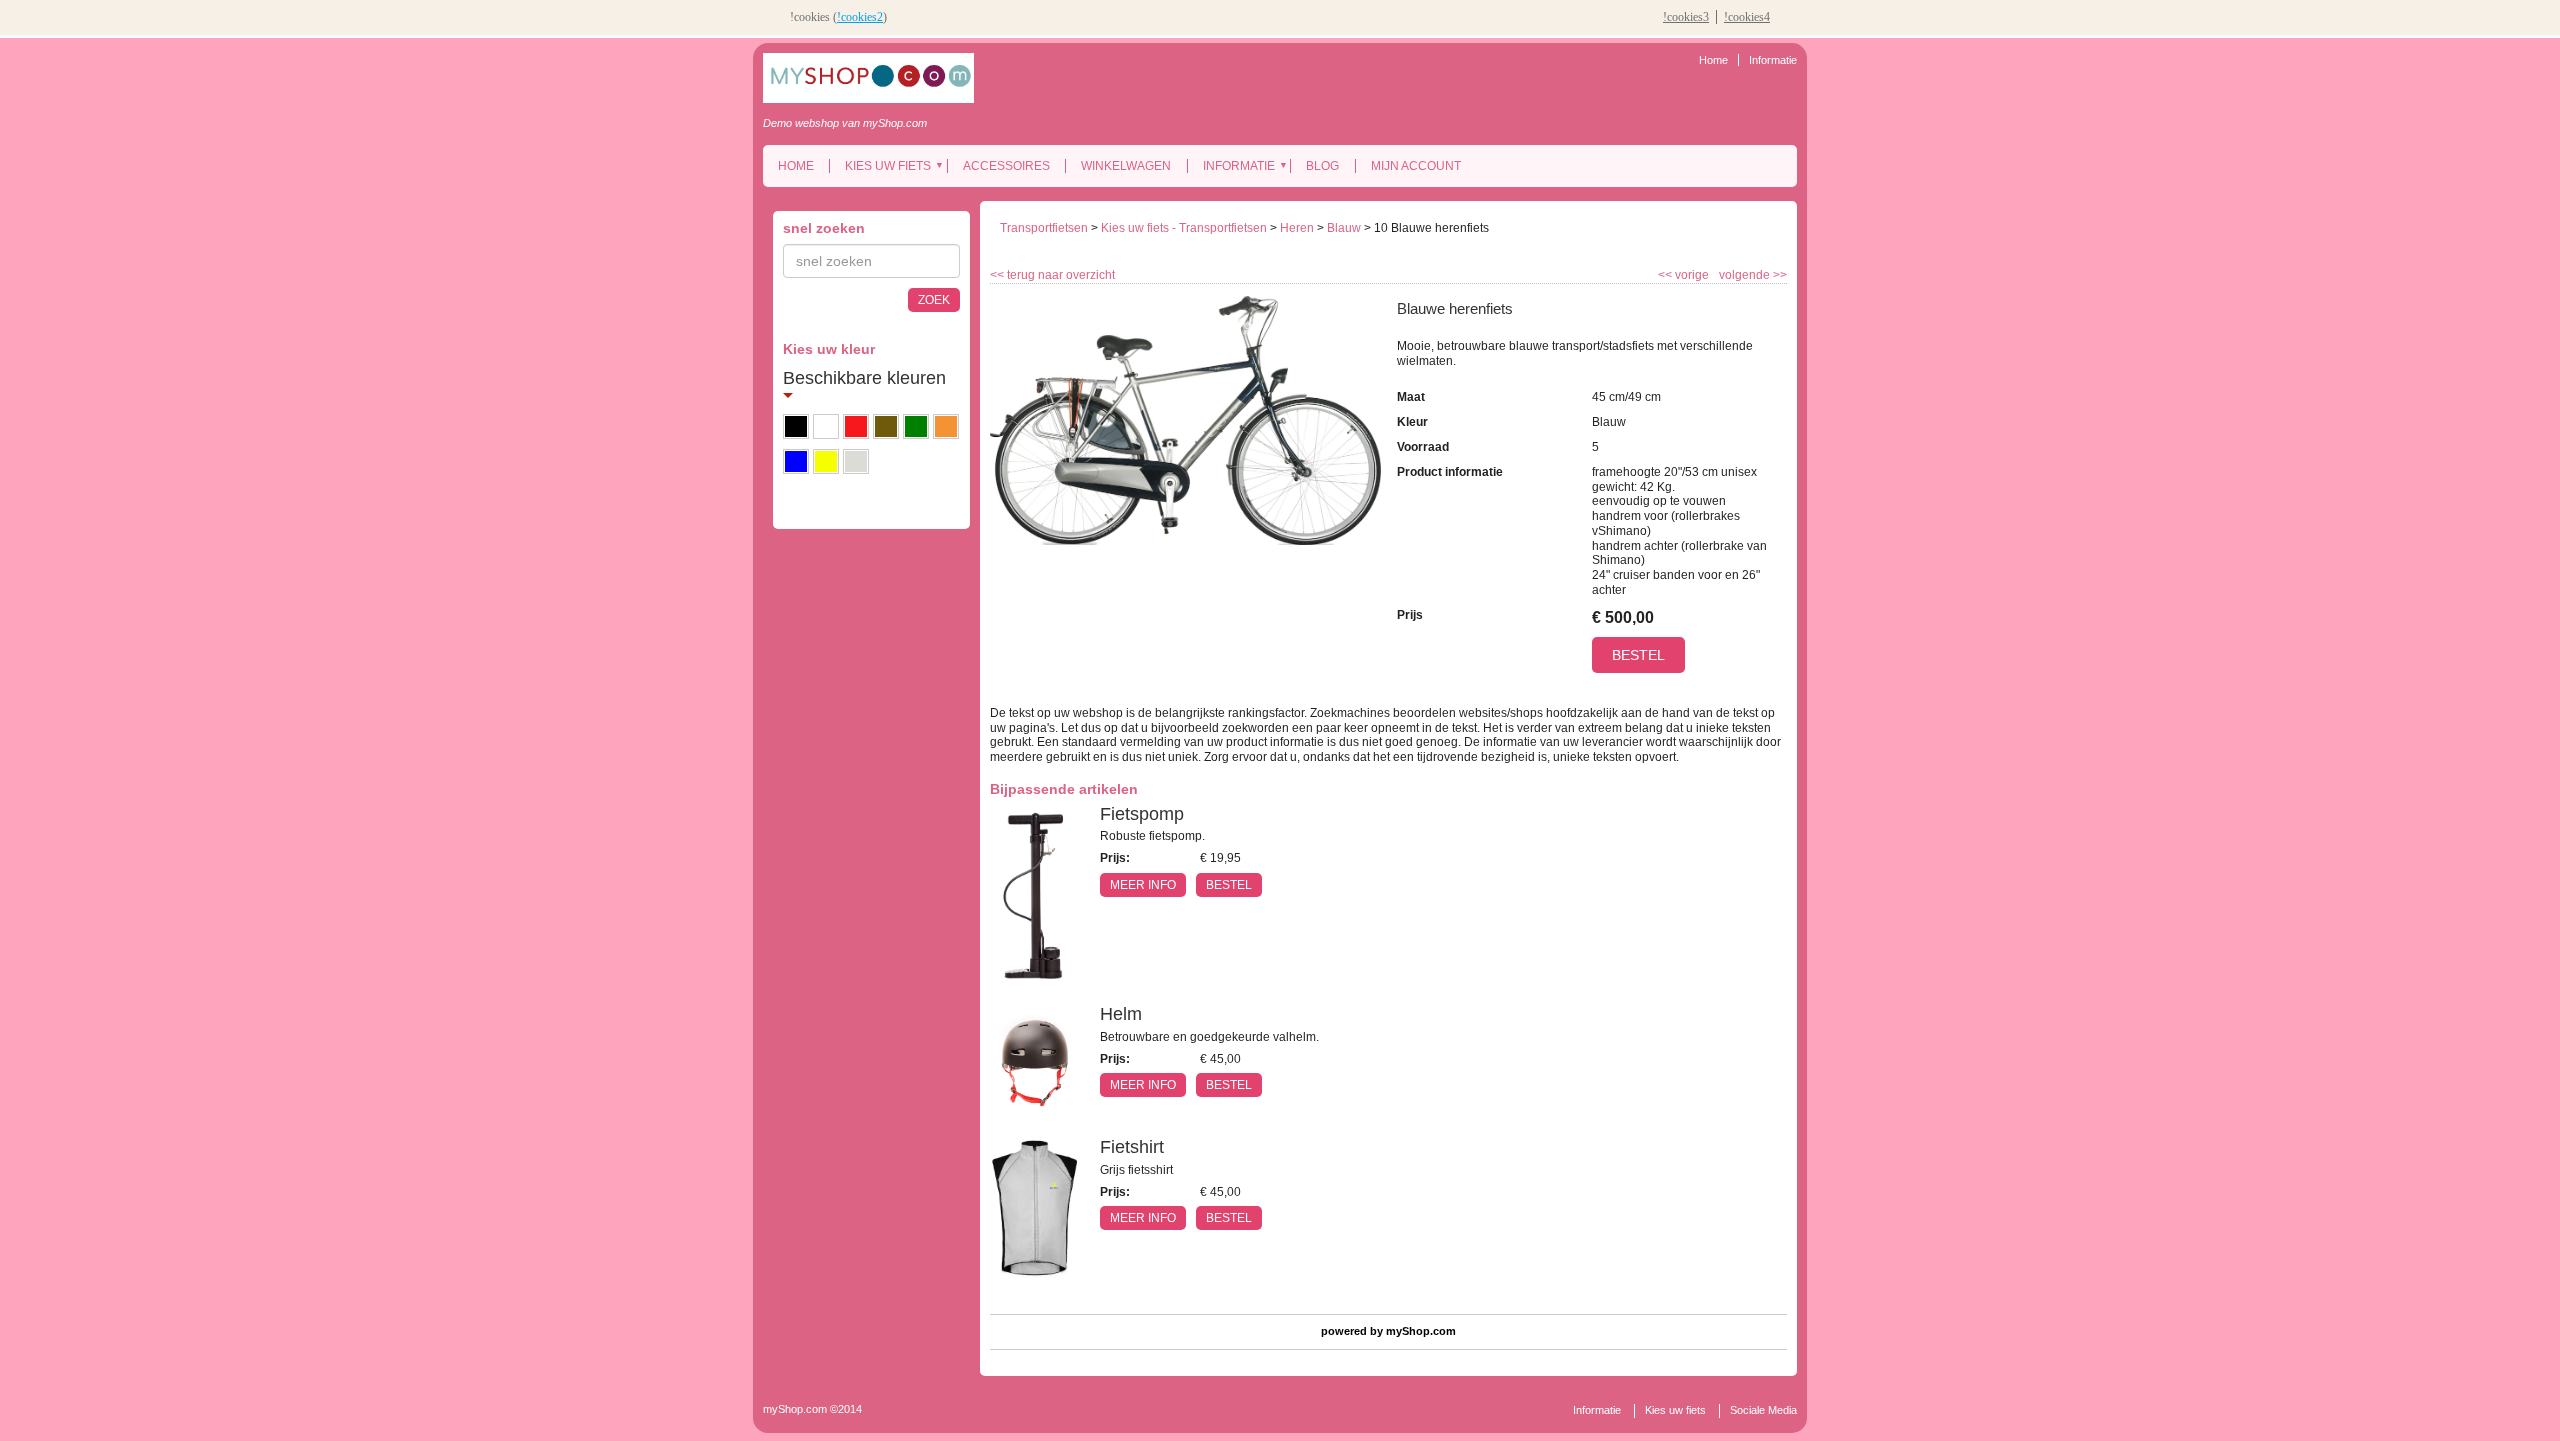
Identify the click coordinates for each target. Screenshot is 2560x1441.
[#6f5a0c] (886, 426)
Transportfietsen (1044, 228)
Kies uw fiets (888, 166)
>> (1778, 275)
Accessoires (1006, 166)
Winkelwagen (1126, 166)
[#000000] (796, 426)
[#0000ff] (796, 461)
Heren (1297, 228)
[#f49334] (946, 426)
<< (1666, 275)
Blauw (1344, 228)
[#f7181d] (856, 426)
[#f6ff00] (826, 461)
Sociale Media (1763, 1410)
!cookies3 (1686, 17)
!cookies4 (1747, 17)
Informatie (1773, 60)
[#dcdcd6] (856, 461)
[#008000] (916, 426)
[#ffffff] (826, 426)
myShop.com (1421, 1331)
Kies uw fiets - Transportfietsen (1184, 228)
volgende (1753, 275)
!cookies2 (860, 17)
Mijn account (1416, 166)
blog (1322, 166)
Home (1713, 60)
